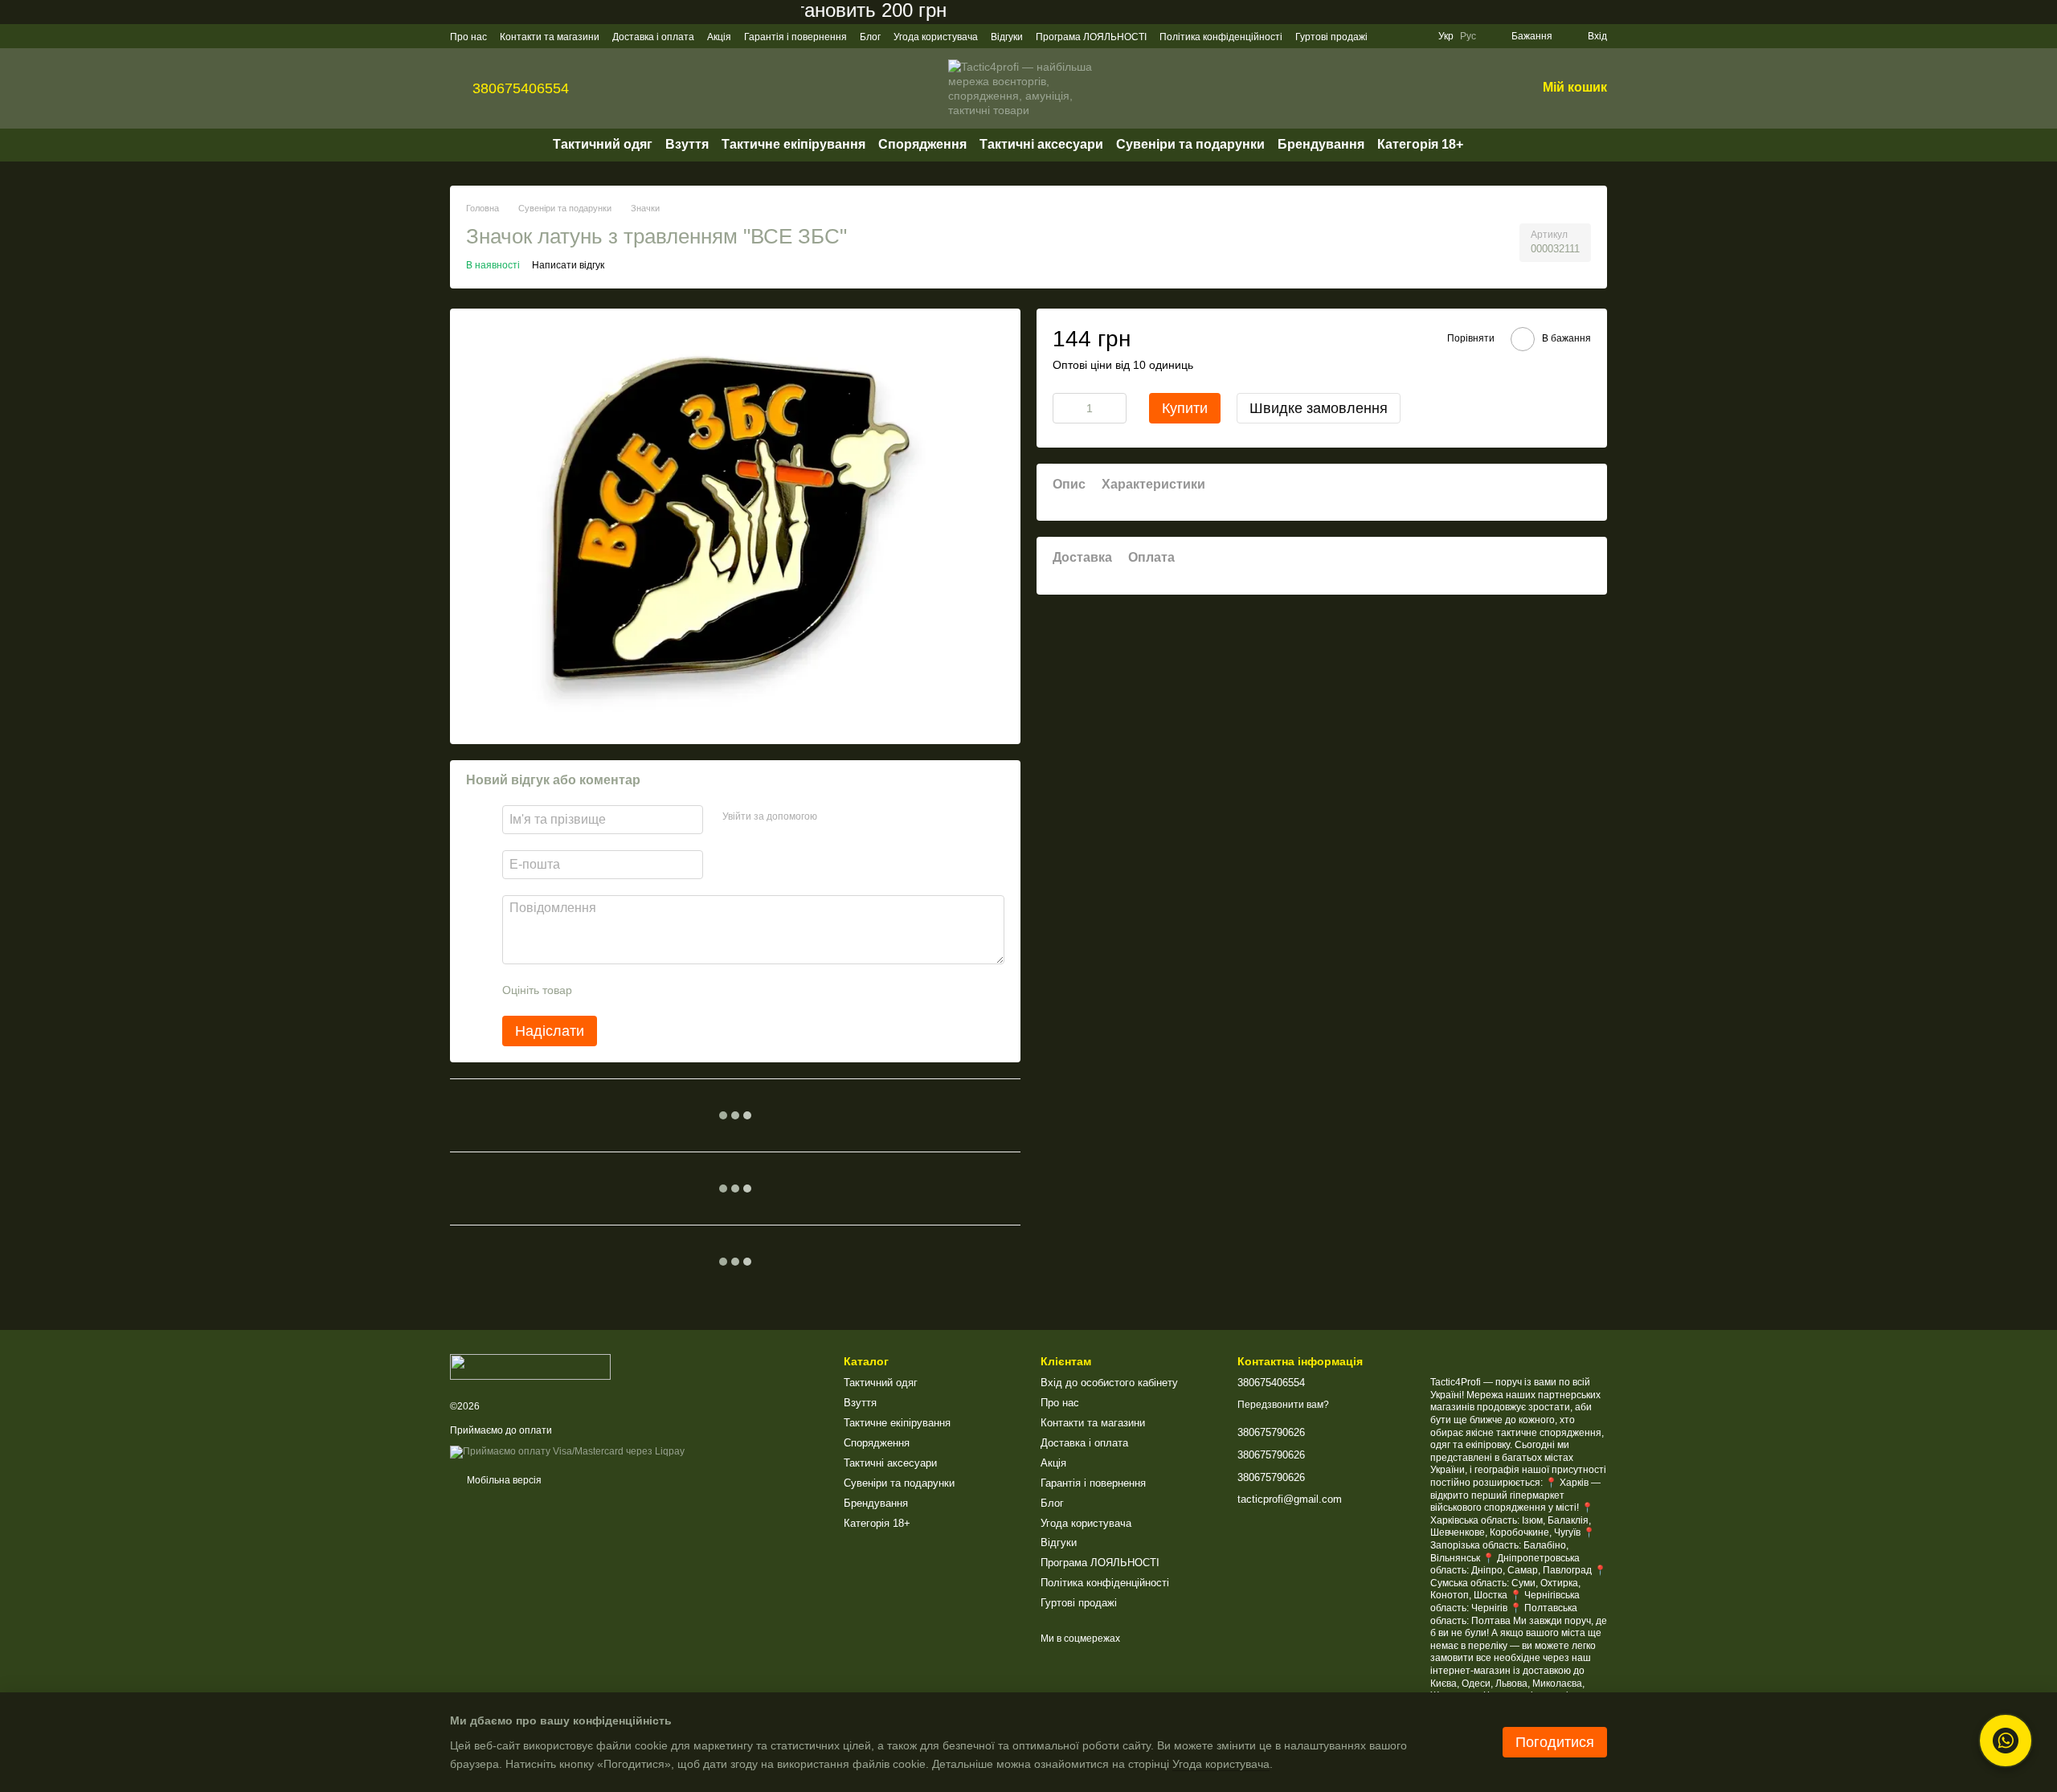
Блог (870, 37)
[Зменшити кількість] (1065, 407)
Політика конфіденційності (1221, 37)
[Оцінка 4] (676, 990)
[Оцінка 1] (599, 990)
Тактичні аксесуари (1041, 144)
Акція (719, 37)
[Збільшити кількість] (1114, 407)
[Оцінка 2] (624, 990)
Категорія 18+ (1420, 144)
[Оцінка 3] (650, 990)
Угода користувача (936, 37)
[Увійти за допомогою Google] (861, 817)
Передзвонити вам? (1283, 1405)
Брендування (1321, 144)
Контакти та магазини (550, 37)
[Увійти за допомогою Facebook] (835, 817)
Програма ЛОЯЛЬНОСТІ (1091, 37)
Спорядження (922, 144)
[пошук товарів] (1492, 145)
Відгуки (1007, 37)
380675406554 (521, 88)
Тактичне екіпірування (793, 144)
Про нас (468, 37)
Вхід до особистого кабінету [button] (1109, 1383)
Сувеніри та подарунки (1190, 144)
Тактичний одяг (603, 144)
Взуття (687, 144)
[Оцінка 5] (701, 990)
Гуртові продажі (1331, 37)
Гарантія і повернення (795, 37)
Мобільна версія (503, 1480)
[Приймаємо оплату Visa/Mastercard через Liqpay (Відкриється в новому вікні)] (567, 1451)
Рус (1468, 36)
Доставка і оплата (653, 37)
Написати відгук (568, 265)
